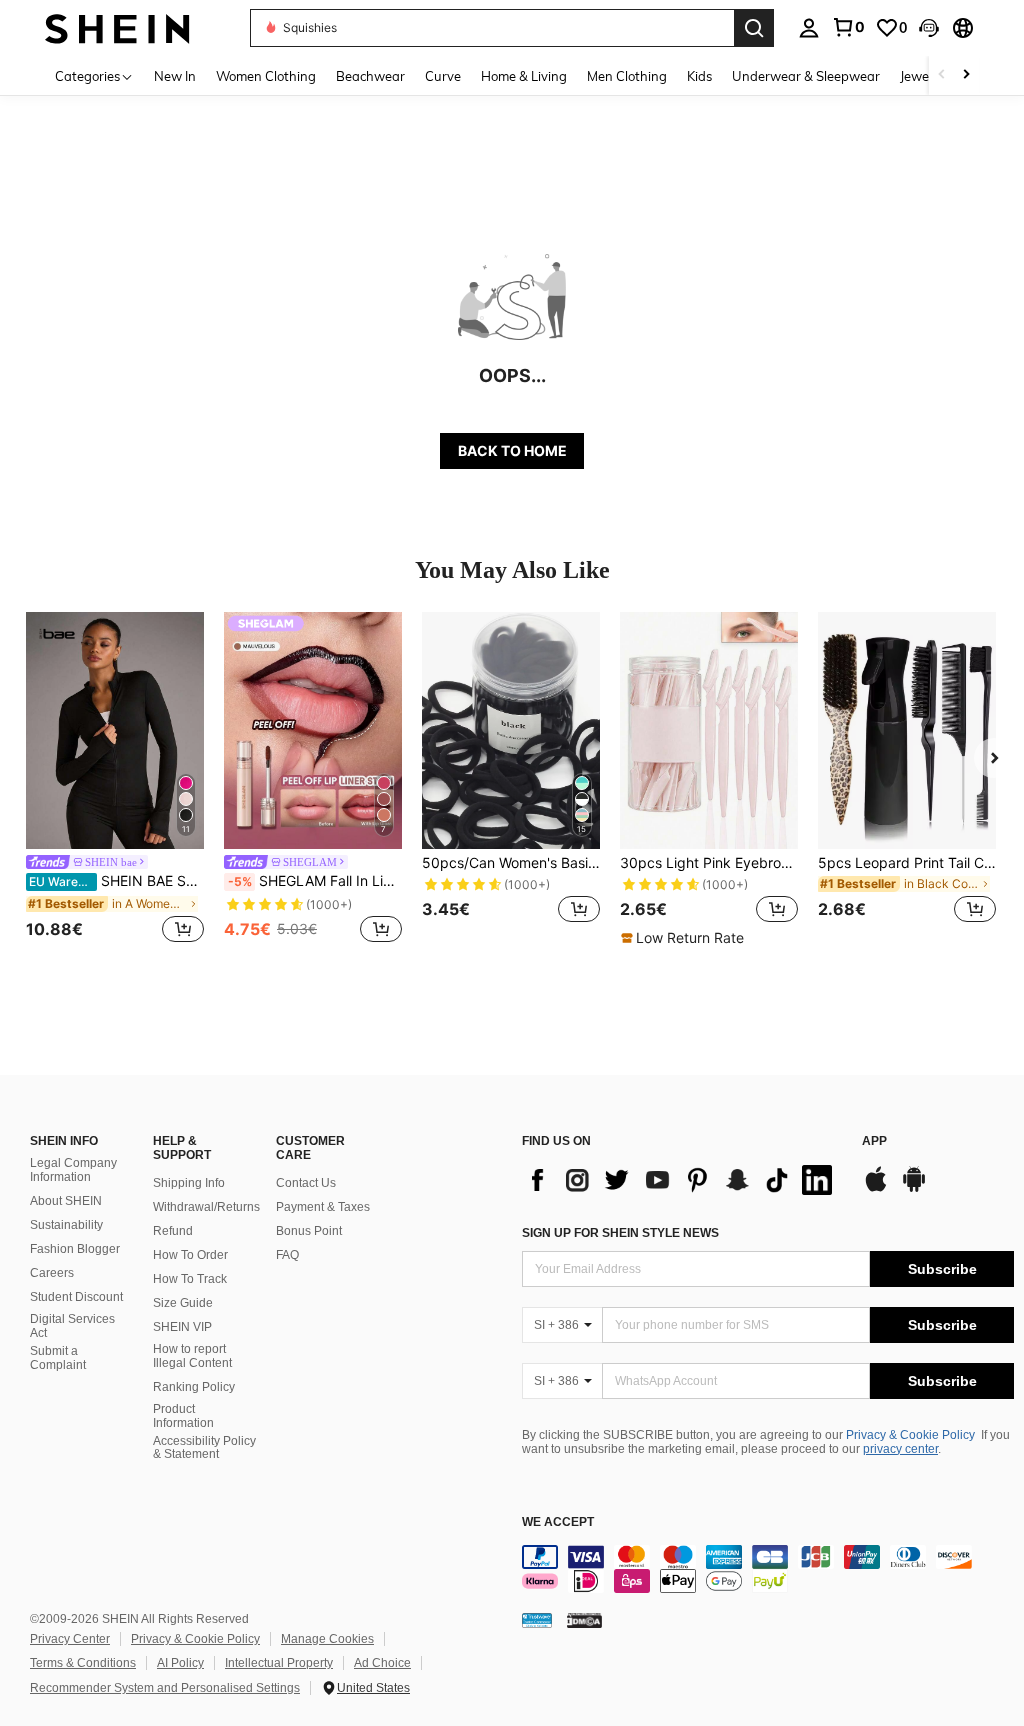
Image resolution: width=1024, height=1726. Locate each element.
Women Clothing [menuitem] (266, 76)
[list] (682, 1180)
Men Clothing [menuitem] (627, 76)
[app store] (876, 1189)
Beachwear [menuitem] (370, 76)
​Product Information (183, 1416)
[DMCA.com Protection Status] (584, 1620)
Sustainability (66, 1225)
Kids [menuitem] (699, 76)
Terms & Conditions (83, 1663)
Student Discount (76, 1297)
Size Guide (183, 1303)
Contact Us (306, 1183)
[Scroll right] (966, 75)
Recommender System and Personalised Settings (165, 1688)
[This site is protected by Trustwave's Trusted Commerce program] (537, 1620)
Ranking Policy (194, 1387)
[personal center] (809, 28)
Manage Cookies (327, 1639)
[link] (848, 27)
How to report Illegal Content (192, 1356)
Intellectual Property (279, 1663)
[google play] (914, 1189)
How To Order (190, 1255)
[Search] (754, 28)
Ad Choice (382, 1663)
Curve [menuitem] (443, 76)
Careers (52, 1273)
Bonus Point (309, 1231)
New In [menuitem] (175, 76)
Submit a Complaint (58, 1358)
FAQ (287, 1255)
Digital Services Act (72, 1326)
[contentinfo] (768, 1569)
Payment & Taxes (323, 1207)
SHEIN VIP (182, 1327)
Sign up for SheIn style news (620, 1233)
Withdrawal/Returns (206, 1207)
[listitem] (115, 780)
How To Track (190, 1279)
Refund (173, 1231)
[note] (685, 938)
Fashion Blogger (75, 1249)
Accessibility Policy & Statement (204, 1448)
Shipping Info (189, 1183)
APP (874, 1141)
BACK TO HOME (512, 450)
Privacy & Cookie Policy (910, 1435)
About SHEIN (66, 1201)
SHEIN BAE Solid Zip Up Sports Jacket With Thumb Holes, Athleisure (116, 881)
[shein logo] (117, 27)
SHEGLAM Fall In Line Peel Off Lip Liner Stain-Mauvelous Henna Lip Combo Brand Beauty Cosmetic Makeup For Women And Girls (315, 881)
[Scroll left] (942, 75)
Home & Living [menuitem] (524, 76)
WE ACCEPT (558, 1522)
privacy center (900, 1449)
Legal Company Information (73, 1170)
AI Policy (180, 1663)
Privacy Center (70, 1639)
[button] (929, 28)
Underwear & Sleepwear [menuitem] (806, 76)
